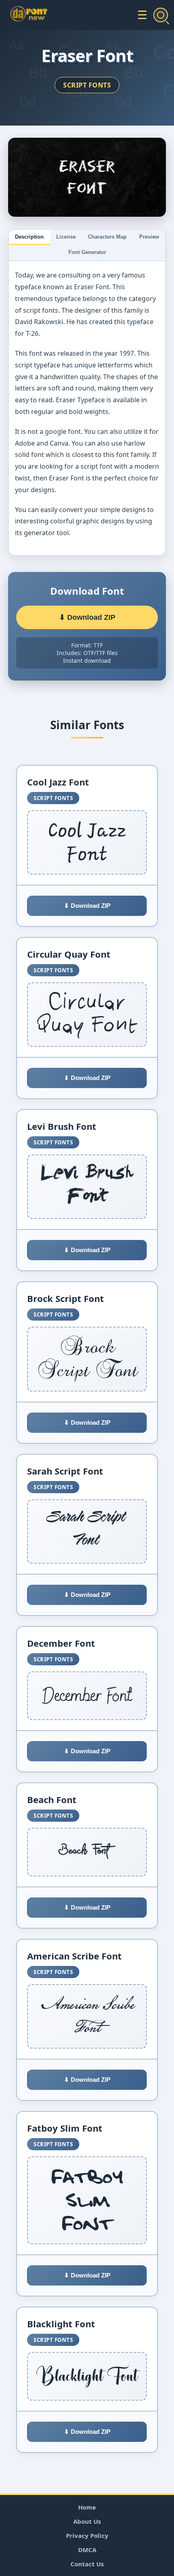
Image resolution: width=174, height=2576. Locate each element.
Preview (149, 237)
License (66, 237)
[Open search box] (161, 15)
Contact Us (87, 2564)
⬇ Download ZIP (87, 617)
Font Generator (87, 252)
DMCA (87, 2550)
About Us (87, 2521)
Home (87, 2507)
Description (29, 237)
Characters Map (107, 237)
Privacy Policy (87, 2535)
